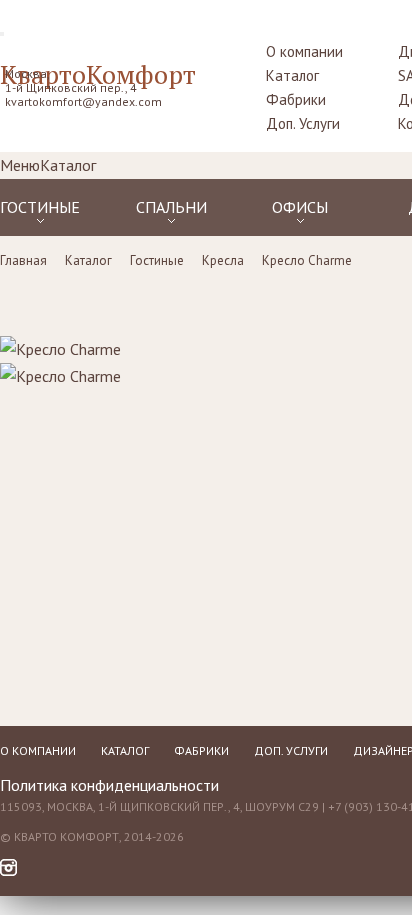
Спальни (171, 207)
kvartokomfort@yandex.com (83, 101)
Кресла (223, 260)
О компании (304, 51)
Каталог (292, 75)
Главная (23, 260)
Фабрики (296, 99)
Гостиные (40, 207)
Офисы (300, 207)
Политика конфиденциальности (109, 785)
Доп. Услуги (303, 123)
